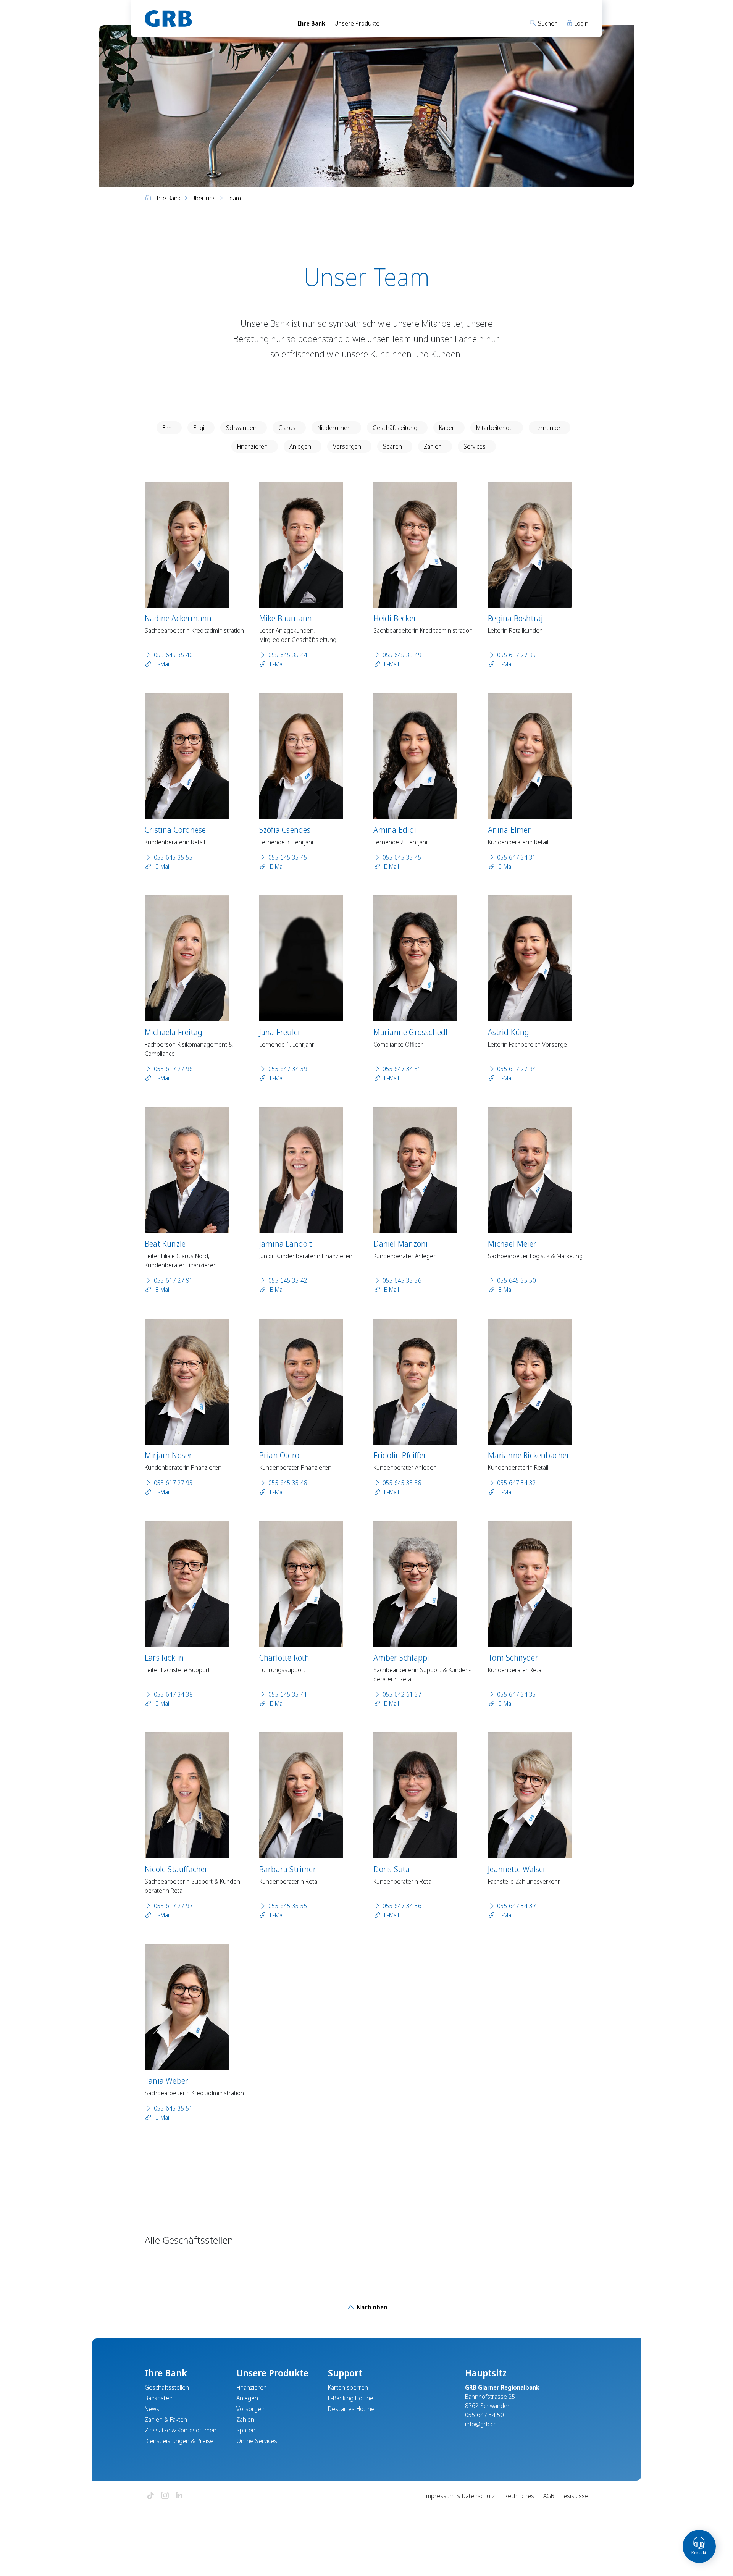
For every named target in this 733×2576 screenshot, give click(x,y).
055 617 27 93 (173, 1483)
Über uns (203, 198)
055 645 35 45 (288, 857)
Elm (167, 428)
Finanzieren (252, 446)
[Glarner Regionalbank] (214, 19)
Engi (199, 428)
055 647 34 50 (484, 2415)
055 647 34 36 (402, 1906)
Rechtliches (519, 2496)
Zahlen (433, 446)
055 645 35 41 (288, 1694)
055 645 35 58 (402, 1483)
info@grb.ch (481, 2424)
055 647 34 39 (288, 1069)
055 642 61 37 (402, 1694)
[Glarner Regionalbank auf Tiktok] (150, 2496)
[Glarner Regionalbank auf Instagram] (165, 2496)
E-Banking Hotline (351, 2398)
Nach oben (371, 2307)
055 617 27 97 (173, 1906)
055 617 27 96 (173, 1069)
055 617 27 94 (517, 1069)
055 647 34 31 (517, 857)
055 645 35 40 (173, 655)
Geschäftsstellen (167, 2387)
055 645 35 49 (402, 655)
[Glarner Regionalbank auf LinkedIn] (179, 2496)
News (152, 2409)
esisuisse (576, 2496)
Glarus (287, 428)
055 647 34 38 (173, 1694)
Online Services (257, 2441)
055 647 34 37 (517, 1906)
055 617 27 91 (173, 1280)
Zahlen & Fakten (166, 2419)
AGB (549, 2496)
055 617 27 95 (517, 655)
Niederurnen (334, 428)
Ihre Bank (311, 23)
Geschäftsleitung (395, 428)
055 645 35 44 (288, 655)
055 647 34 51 (402, 1069)
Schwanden (241, 428)
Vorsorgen (347, 446)
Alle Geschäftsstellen (189, 2240)
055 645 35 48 (288, 1483)
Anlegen (300, 446)
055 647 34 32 (517, 1483)
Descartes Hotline (351, 2409)
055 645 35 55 (173, 857)
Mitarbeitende (494, 428)
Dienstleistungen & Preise (179, 2441)
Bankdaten (159, 2398)
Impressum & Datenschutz (460, 2496)
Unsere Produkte (357, 23)
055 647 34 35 (517, 1694)
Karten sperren (348, 2387)
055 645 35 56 (402, 1280)
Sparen (392, 446)
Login (580, 23)
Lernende (547, 428)
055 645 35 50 (517, 1280)
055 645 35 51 (173, 2108)
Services (475, 446)
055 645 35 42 (288, 1280)
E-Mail (162, 664)
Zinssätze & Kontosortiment (182, 2430)
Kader (447, 428)
